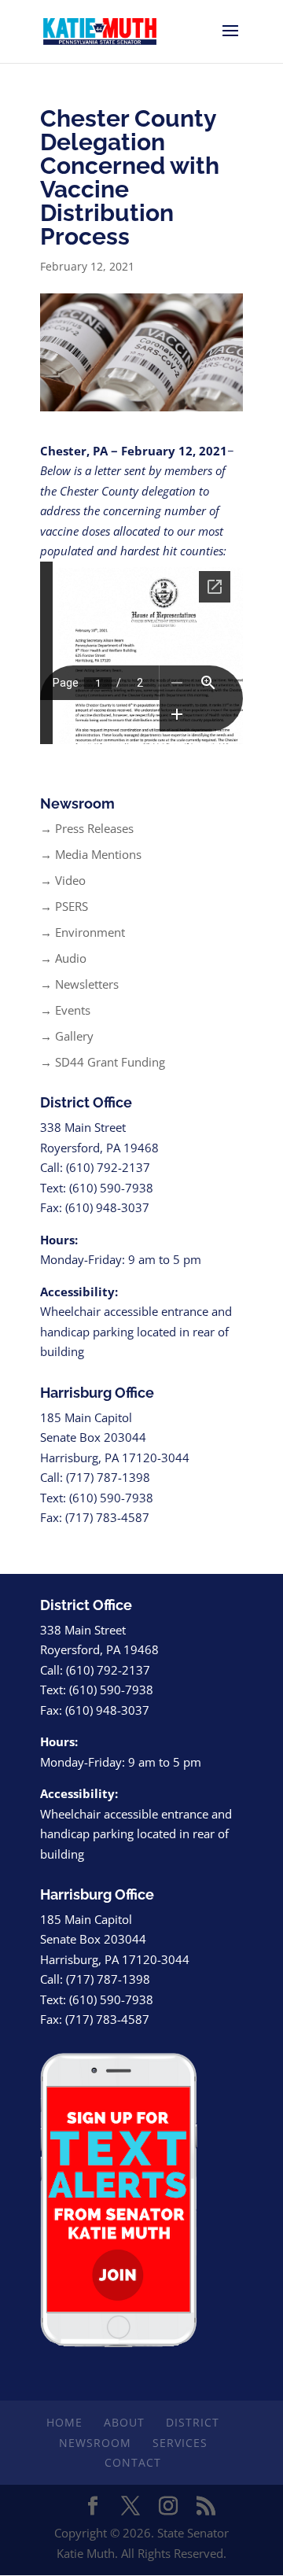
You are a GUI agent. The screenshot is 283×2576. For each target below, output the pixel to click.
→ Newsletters (79, 984)
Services (180, 2443)
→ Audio (63, 958)
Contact (133, 2462)
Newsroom (95, 2443)
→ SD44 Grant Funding (103, 1062)
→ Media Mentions (91, 854)
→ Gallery (67, 1036)
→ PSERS (64, 906)
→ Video (63, 880)
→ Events (65, 1010)
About (124, 2422)
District (193, 2422)
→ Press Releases (87, 828)
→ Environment (83, 932)
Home (64, 2422)
